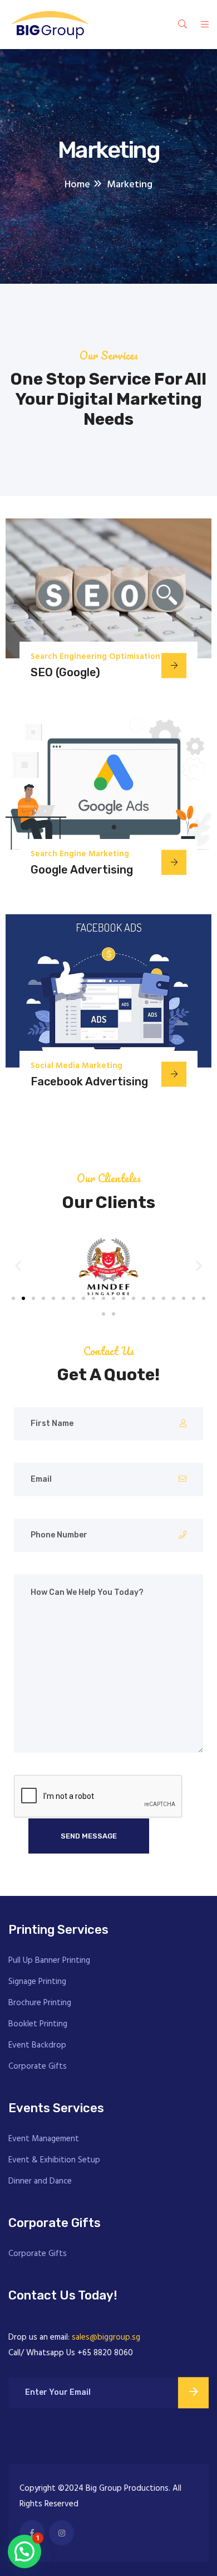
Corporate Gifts (38, 2066)
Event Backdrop (37, 2045)
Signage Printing (37, 1982)
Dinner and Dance (40, 2181)
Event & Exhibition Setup (54, 2160)
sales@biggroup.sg (106, 2337)
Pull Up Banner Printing (49, 1961)
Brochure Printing (40, 2003)
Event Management (44, 2139)
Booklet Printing (38, 2024)
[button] (18, 1265)
